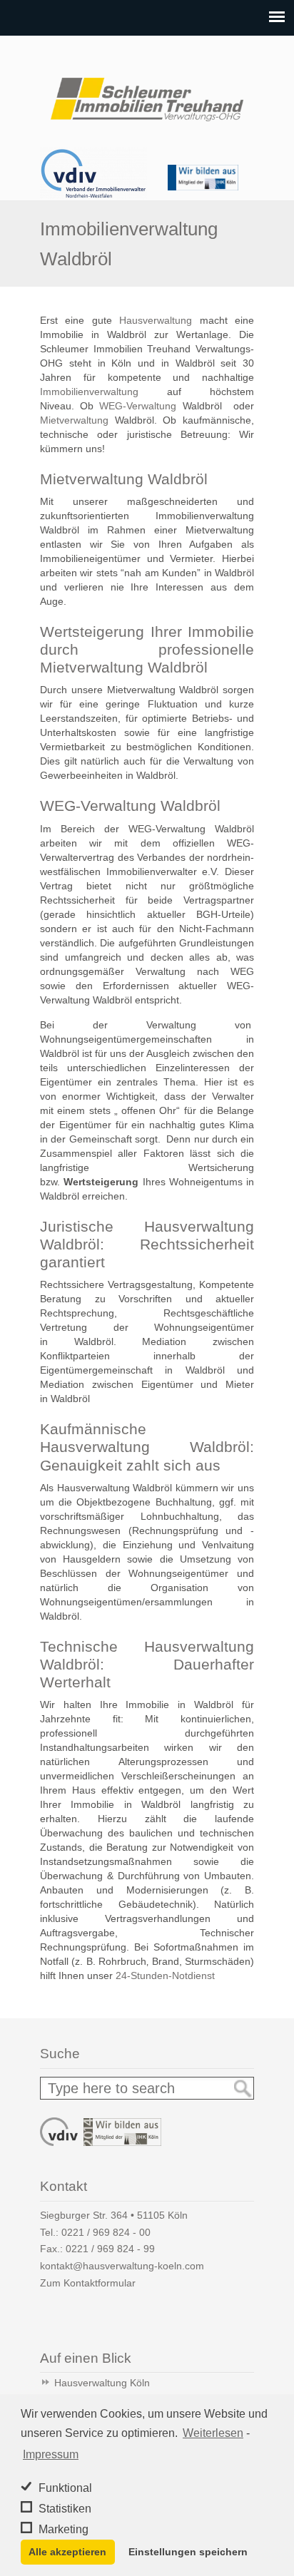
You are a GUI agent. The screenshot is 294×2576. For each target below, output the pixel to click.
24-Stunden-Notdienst (165, 1976)
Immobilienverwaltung (89, 392)
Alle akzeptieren (67, 2552)
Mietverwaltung (74, 420)
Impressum (51, 2454)
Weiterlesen (213, 2433)
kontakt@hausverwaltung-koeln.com (122, 2266)
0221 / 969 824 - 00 (106, 2232)
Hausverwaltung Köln (102, 2383)
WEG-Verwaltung (138, 406)
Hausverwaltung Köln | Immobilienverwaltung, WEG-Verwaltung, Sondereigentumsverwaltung (147, 93)
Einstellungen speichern (188, 2552)
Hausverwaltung (156, 320)
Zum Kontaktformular (88, 2283)
